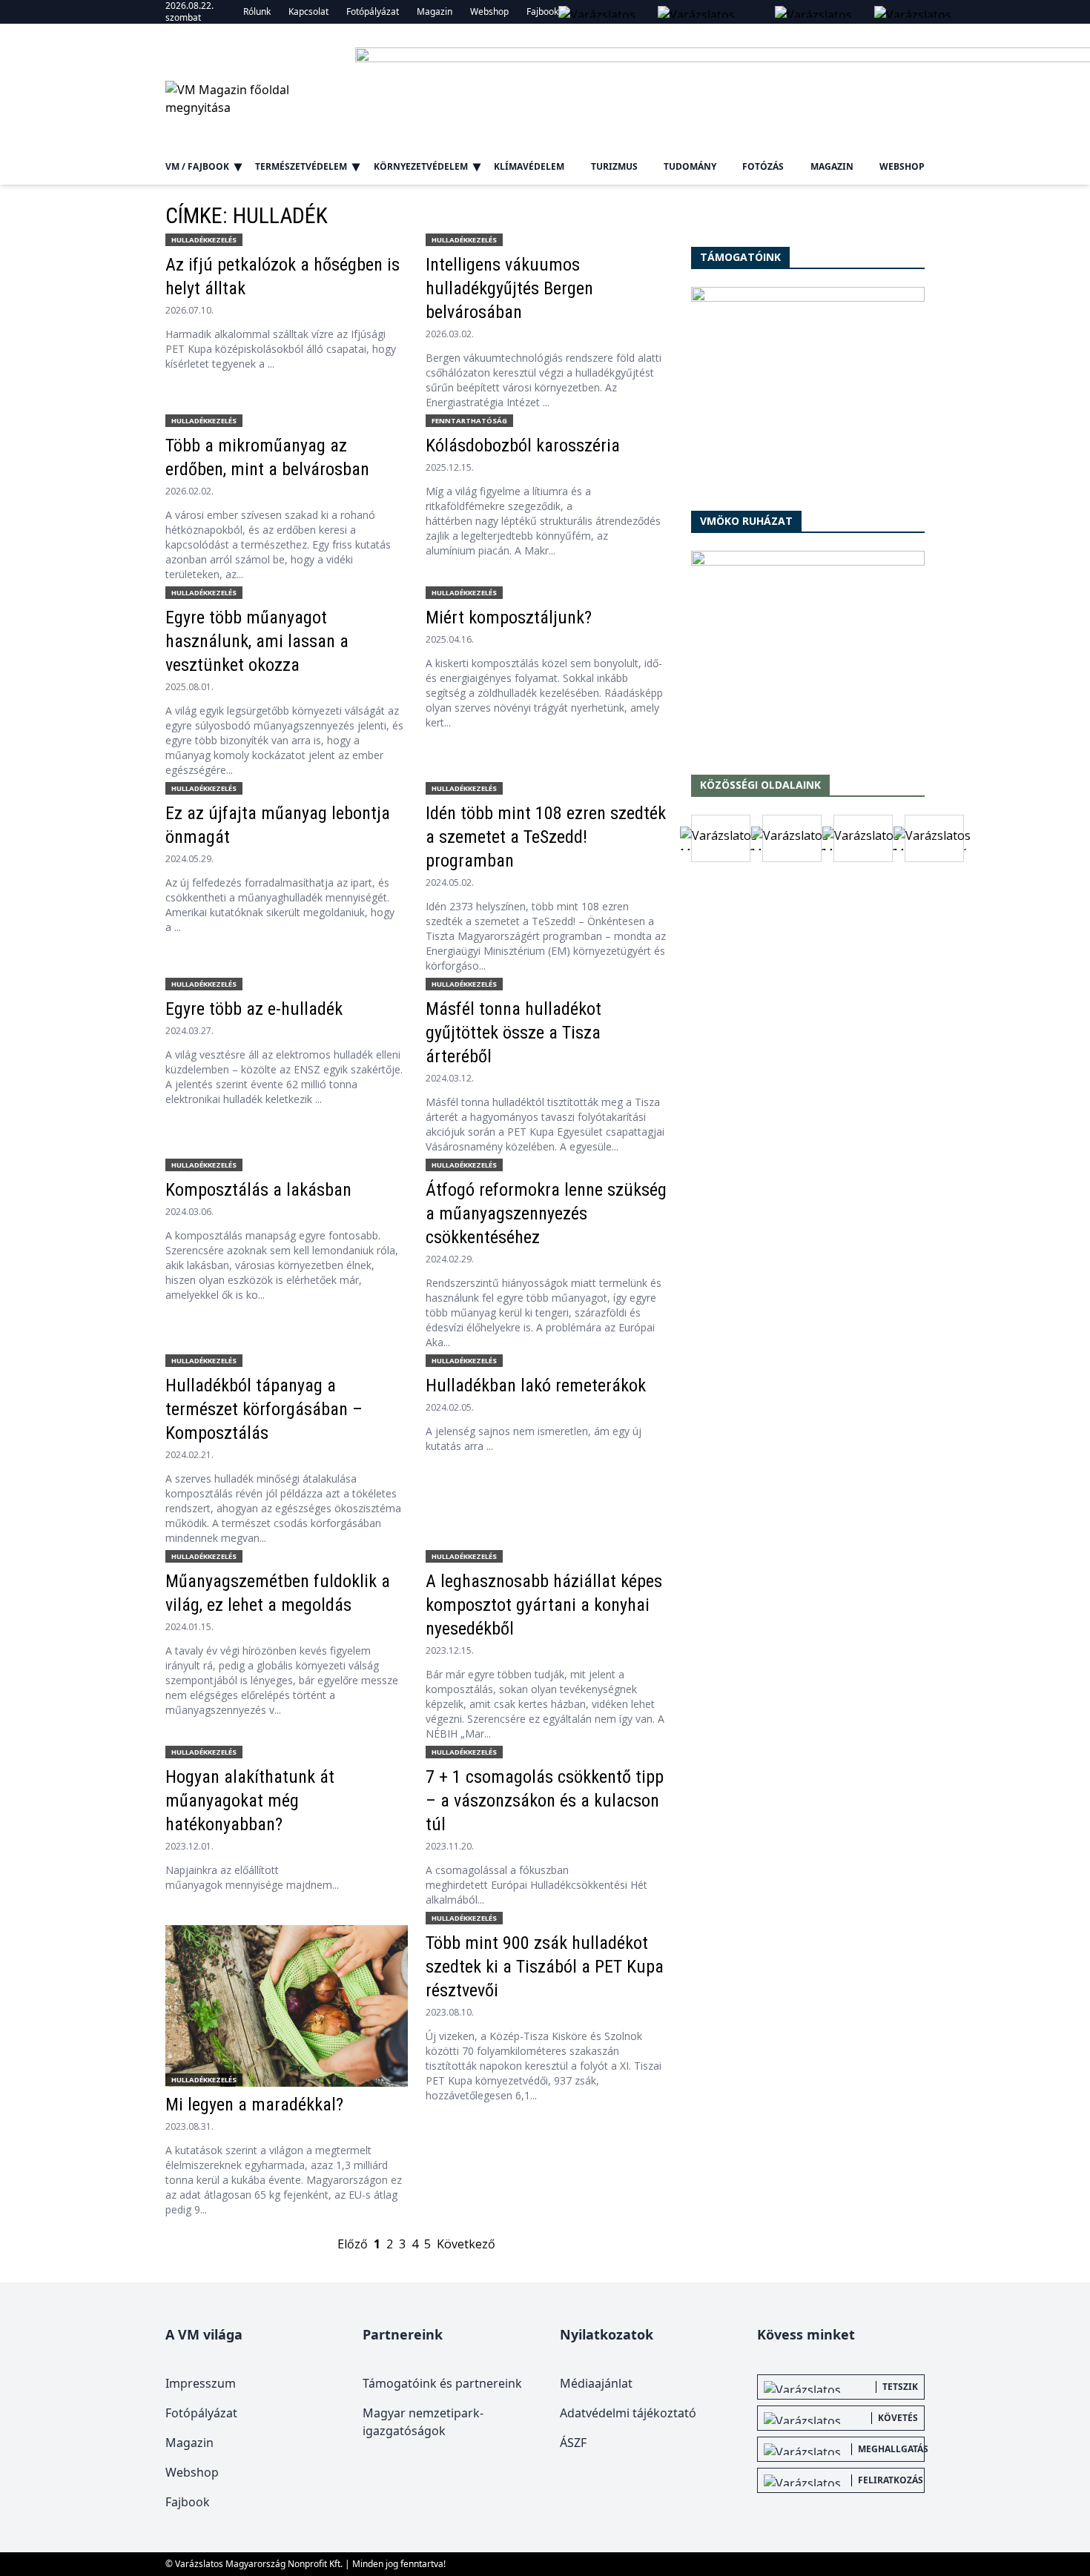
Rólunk (257, 11)
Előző (353, 2244)
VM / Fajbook (197, 166)
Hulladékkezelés (204, 240)
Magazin (435, 11)
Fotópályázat (373, 11)
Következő (466, 2244)
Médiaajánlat (596, 2383)
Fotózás (763, 166)
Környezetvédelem (421, 166)
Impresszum (201, 2383)
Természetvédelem (301, 166)
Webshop (489, 11)
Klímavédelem (529, 166)
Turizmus (614, 166)
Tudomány (690, 166)
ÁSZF (573, 2443)
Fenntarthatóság (469, 421)
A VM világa (204, 2334)
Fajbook (542, 11)
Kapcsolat (308, 11)
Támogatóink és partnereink (442, 2383)
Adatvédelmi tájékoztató (628, 2413)
